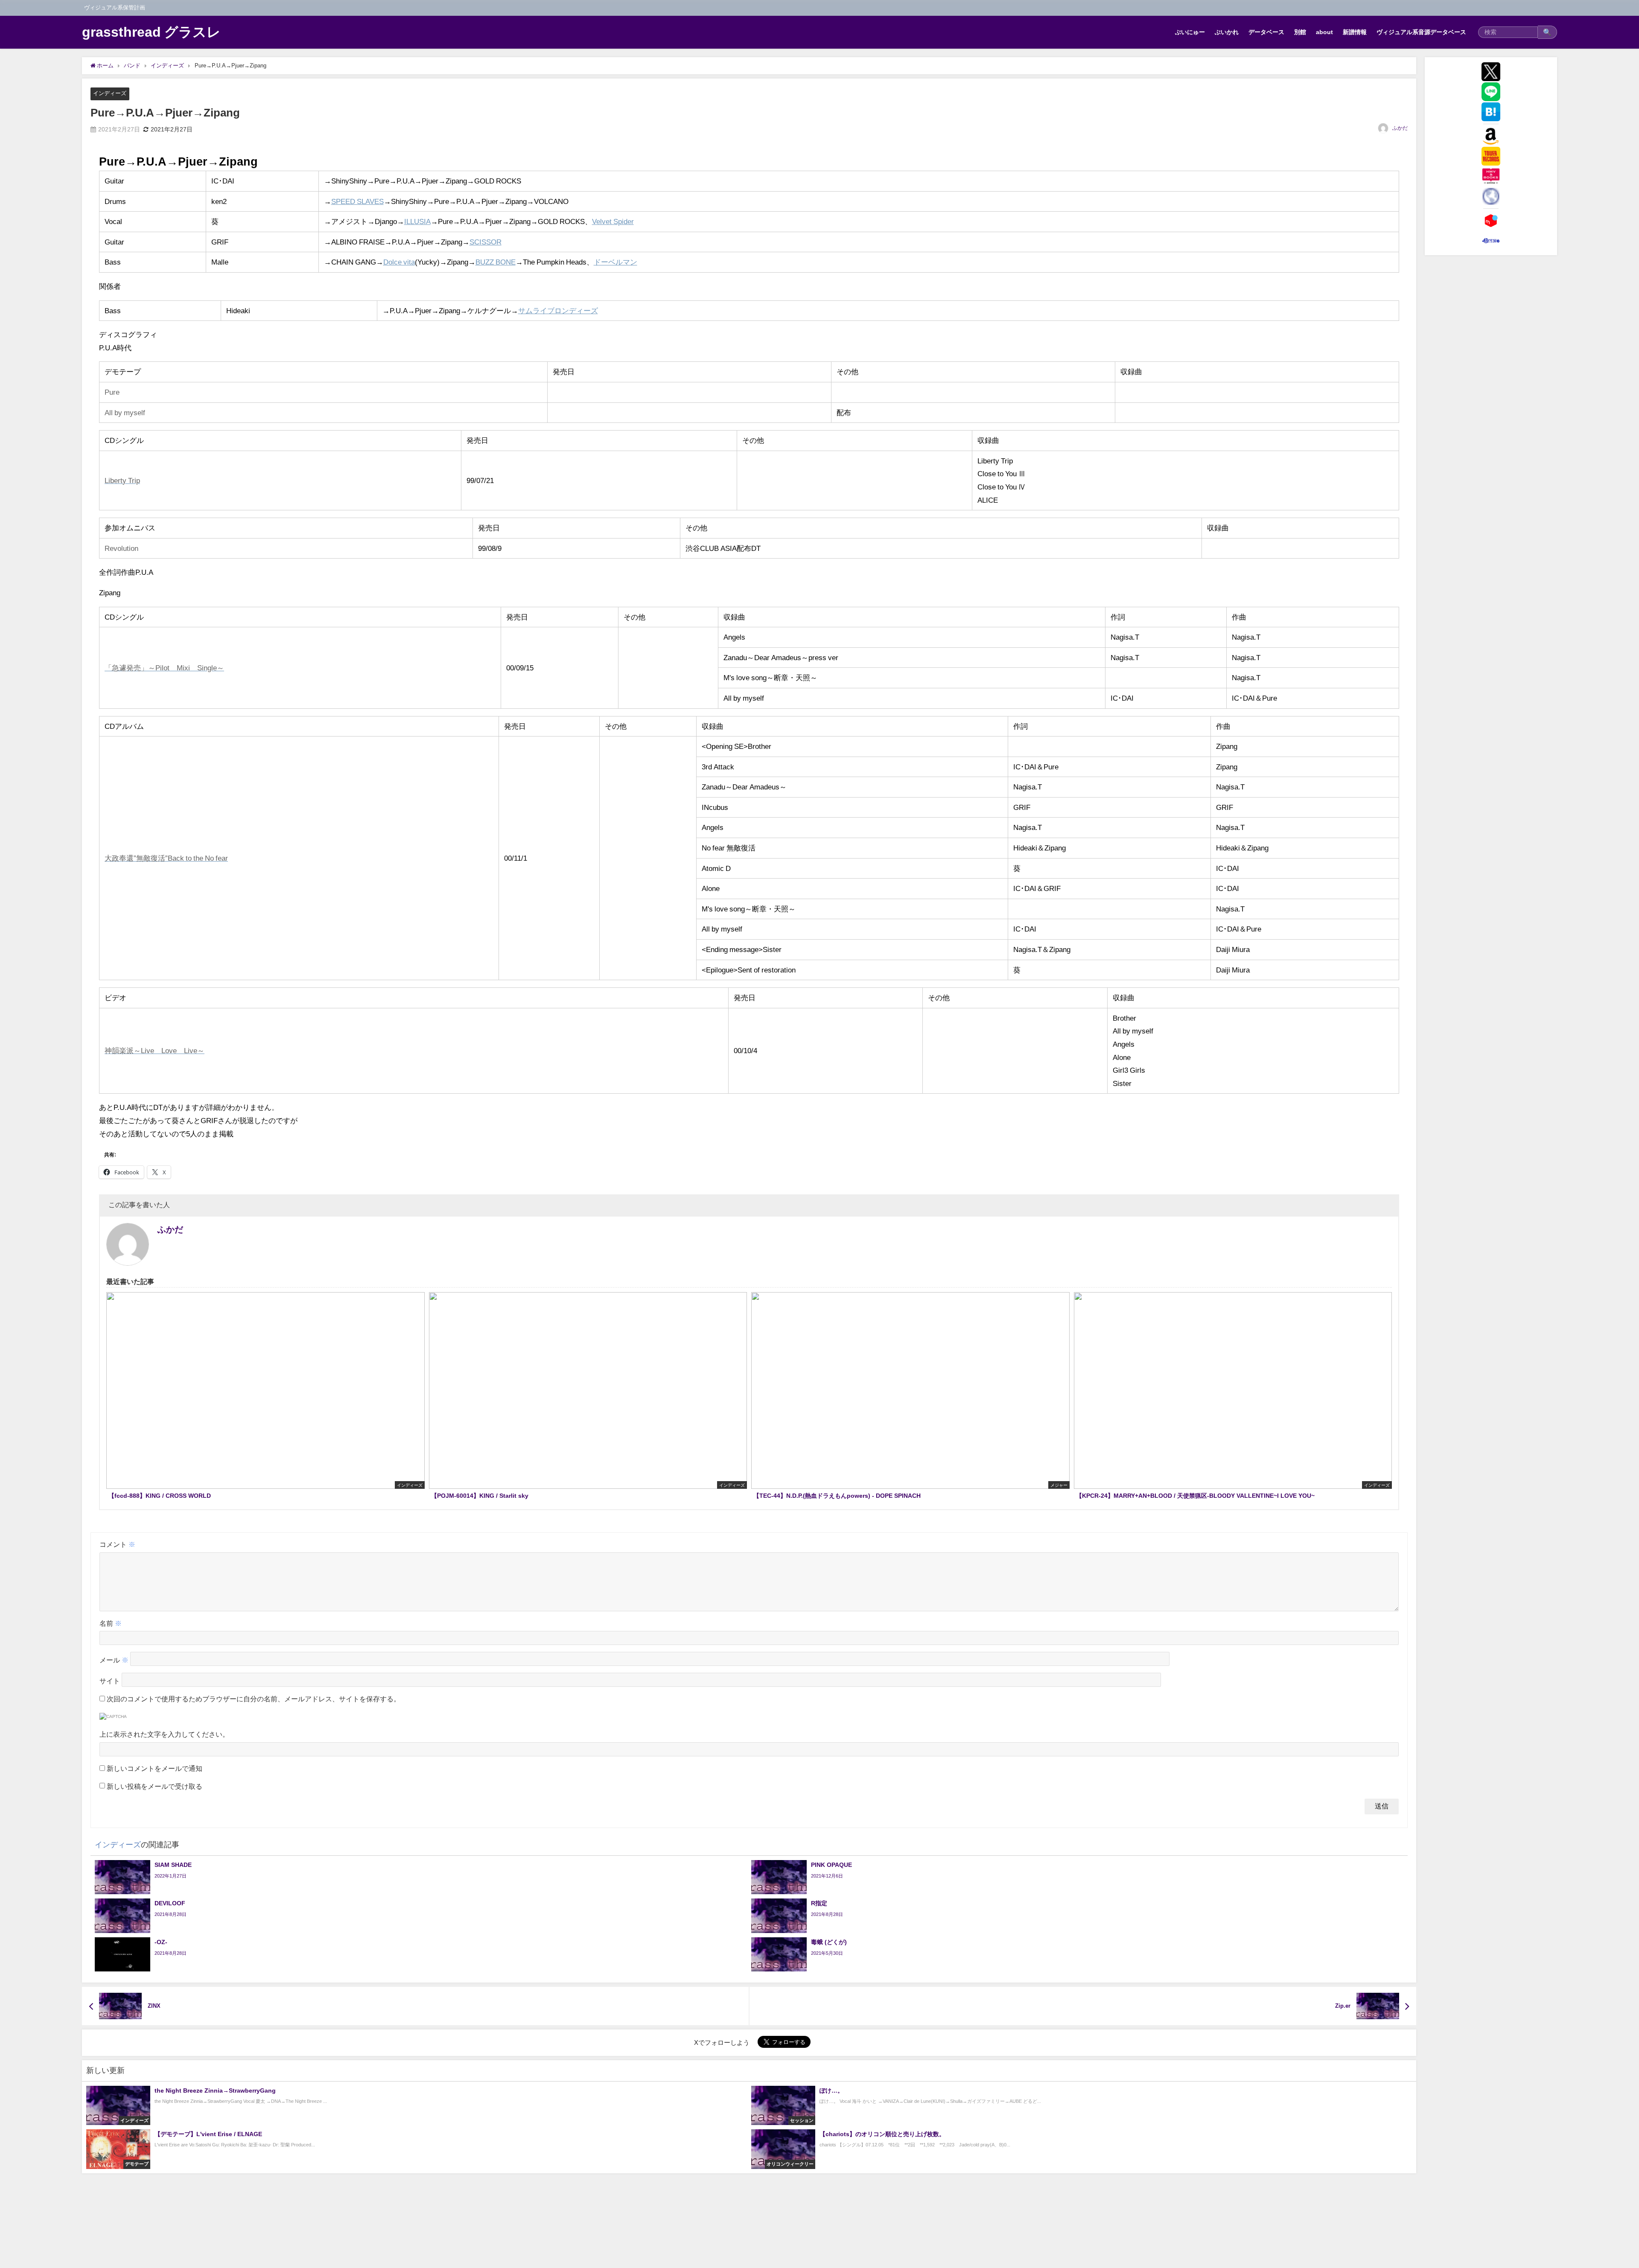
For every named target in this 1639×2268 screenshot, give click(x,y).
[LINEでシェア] (1491, 92)
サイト (110, 1681)
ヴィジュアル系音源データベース (1421, 32)
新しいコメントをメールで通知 (155, 1768)
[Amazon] (1491, 136)
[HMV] (1491, 176)
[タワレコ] (1491, 156)
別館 (1300, 32)
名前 (111, 1623)
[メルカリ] (1491, 221)
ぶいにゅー (1190, 32)
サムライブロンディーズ (558, 310)
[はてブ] (1491, 112)
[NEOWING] (1491, 196)
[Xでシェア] (1491, 72)
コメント (117, 1544)
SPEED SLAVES (357, 201)
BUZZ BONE (496, 262)
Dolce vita (399, 262)
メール (114, 1660)
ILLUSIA (417, 221)
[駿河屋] (1491, 241)
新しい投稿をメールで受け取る (155, 1786)
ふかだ (1400, 128)
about (1324, 32)
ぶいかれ (1227, 32)
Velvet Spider (613, 221)
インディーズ (110, 93)
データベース (1266, 32)
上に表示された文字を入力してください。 (164, 1734)
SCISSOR (486, 242)
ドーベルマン (615, 262)
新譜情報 (1355, 32)
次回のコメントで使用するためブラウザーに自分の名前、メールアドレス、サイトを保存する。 (254, 1699)
